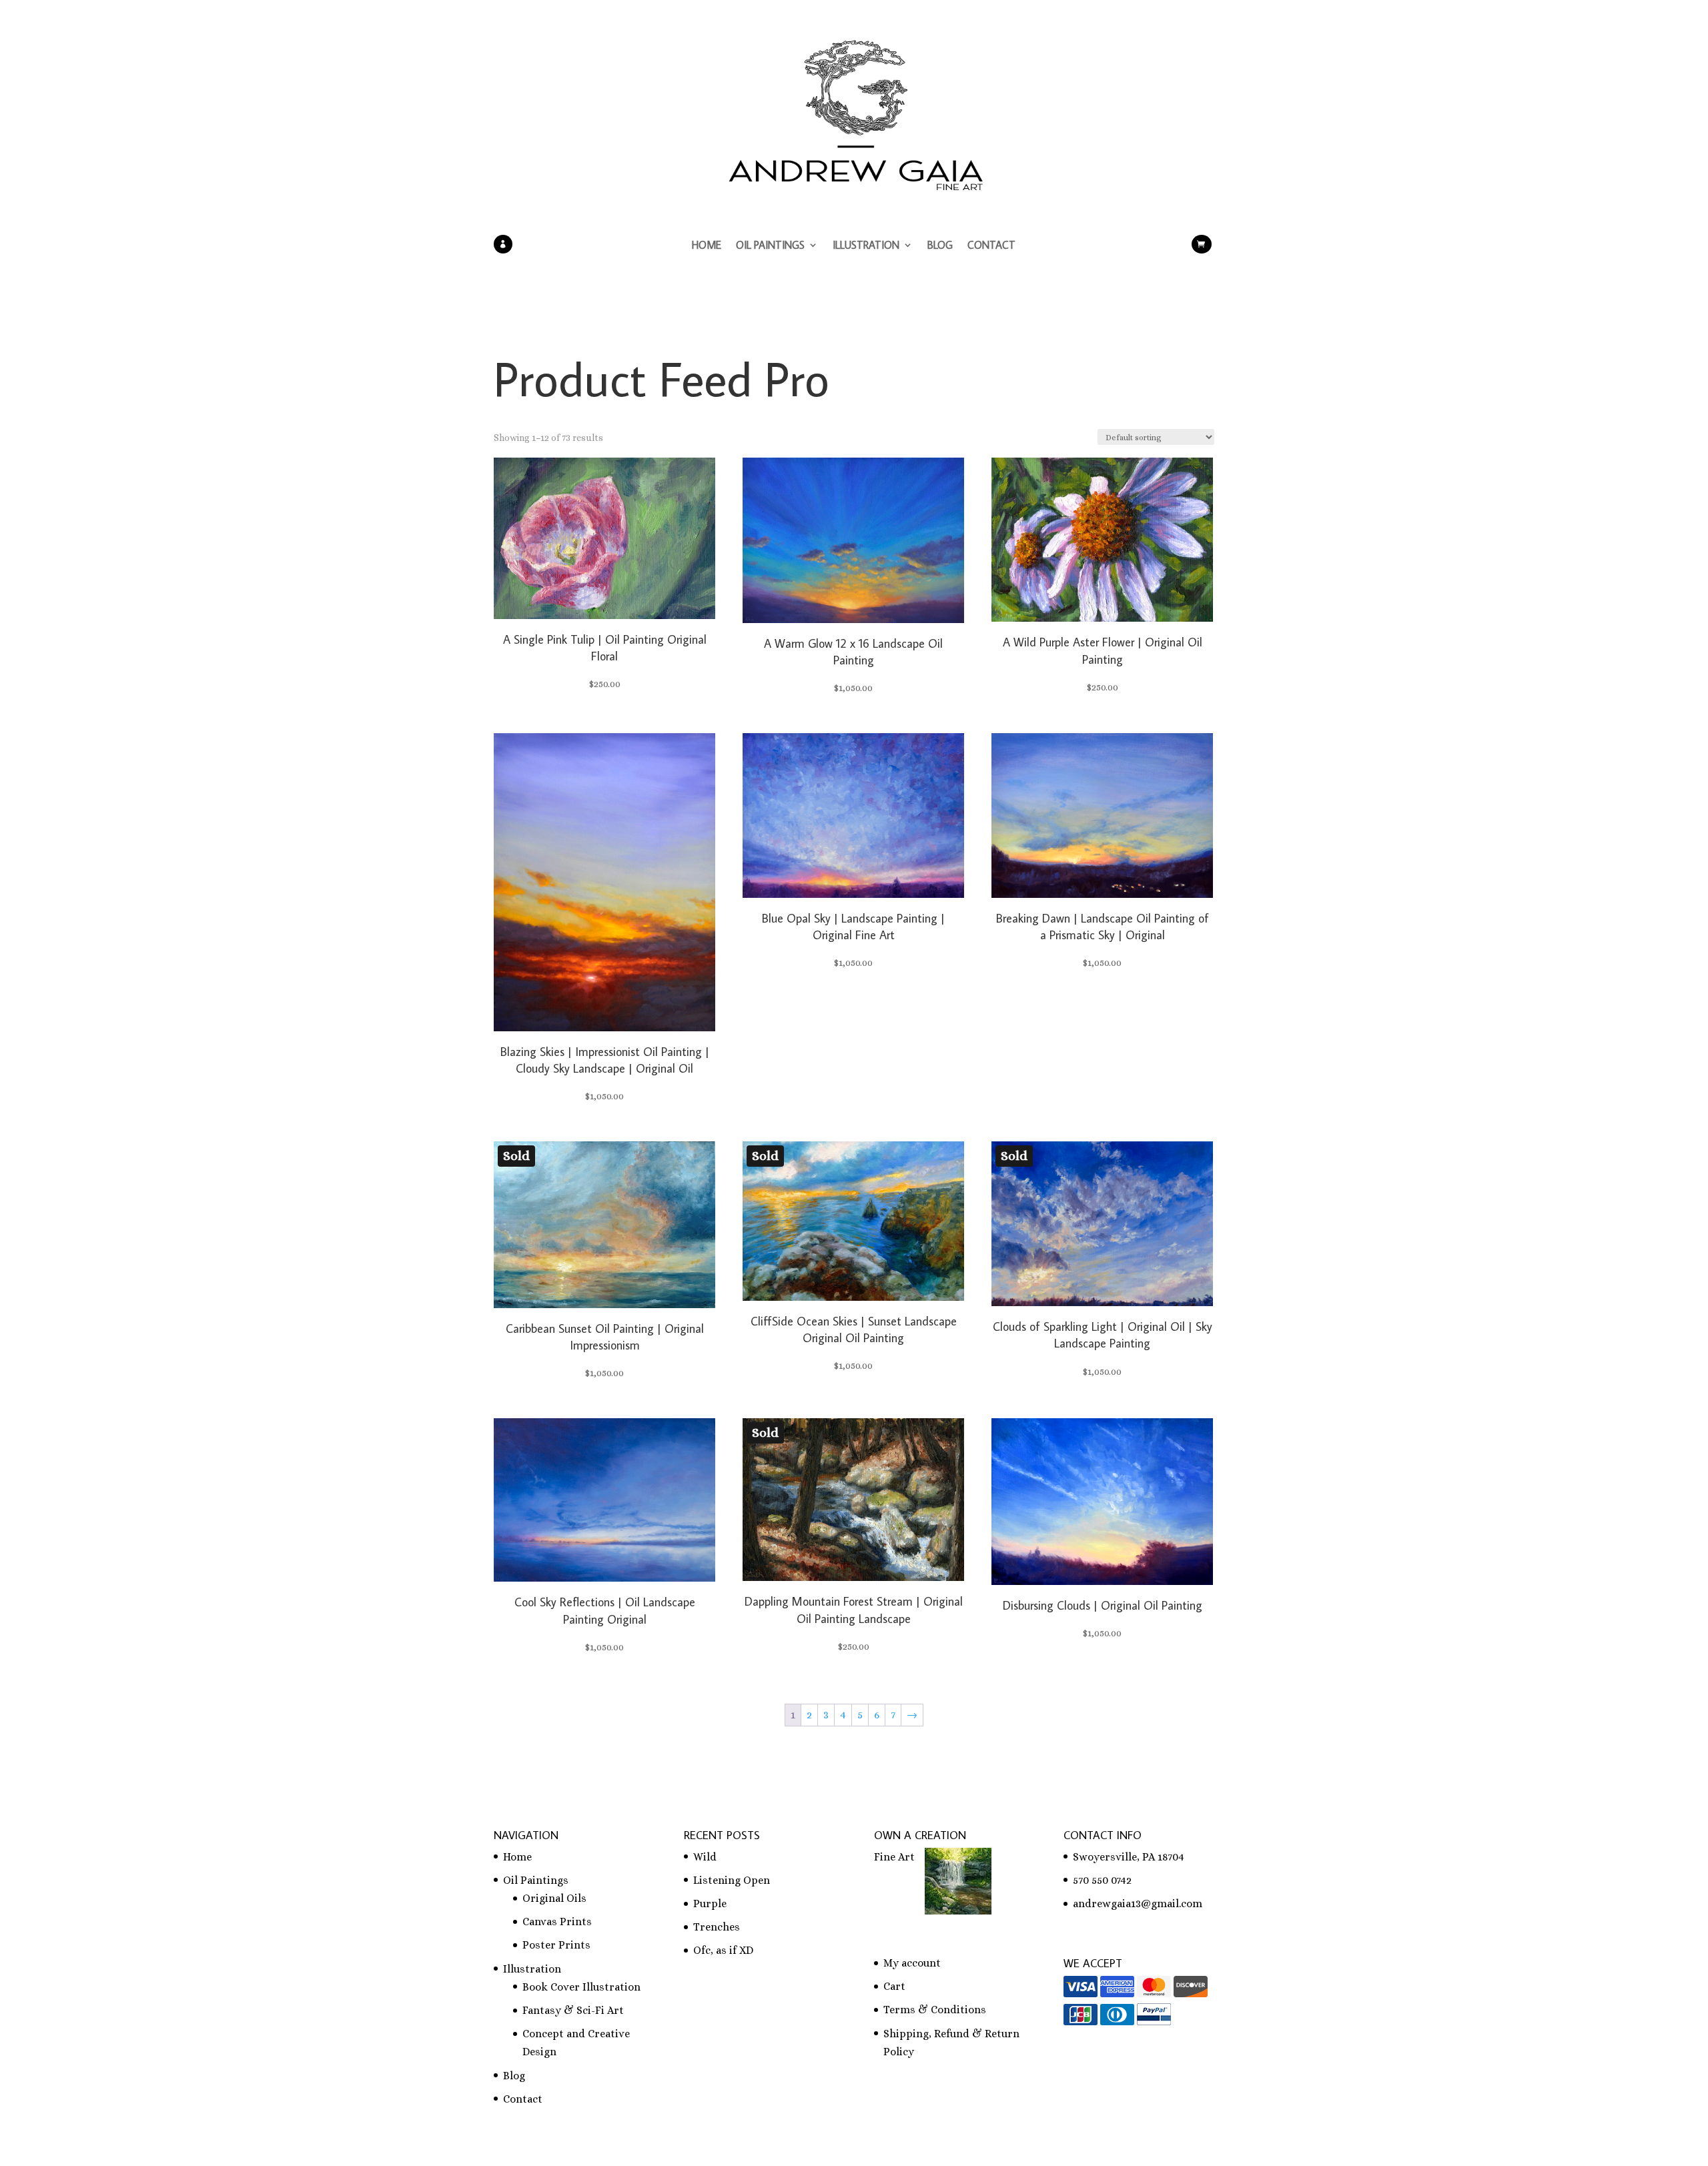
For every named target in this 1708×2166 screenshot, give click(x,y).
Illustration (866, 246)
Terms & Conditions (935, 2010)
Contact (991, 246)
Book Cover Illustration (581, 1987)
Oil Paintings (770, 246)
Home (707, 246)
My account (912, 1963)
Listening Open (732, 1880)
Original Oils (554, 1898)
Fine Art (894, 1857)
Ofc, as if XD (723, 1950)
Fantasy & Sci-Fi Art (573, 2010)
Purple (710, 1904)
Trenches (717, 1927)
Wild (705, 1857)
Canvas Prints (557, 1922)
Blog (940, 246)
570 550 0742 (1102, 1880)
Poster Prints (556, 1945)
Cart (894, 1986)
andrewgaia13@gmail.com (1138, 1904)
